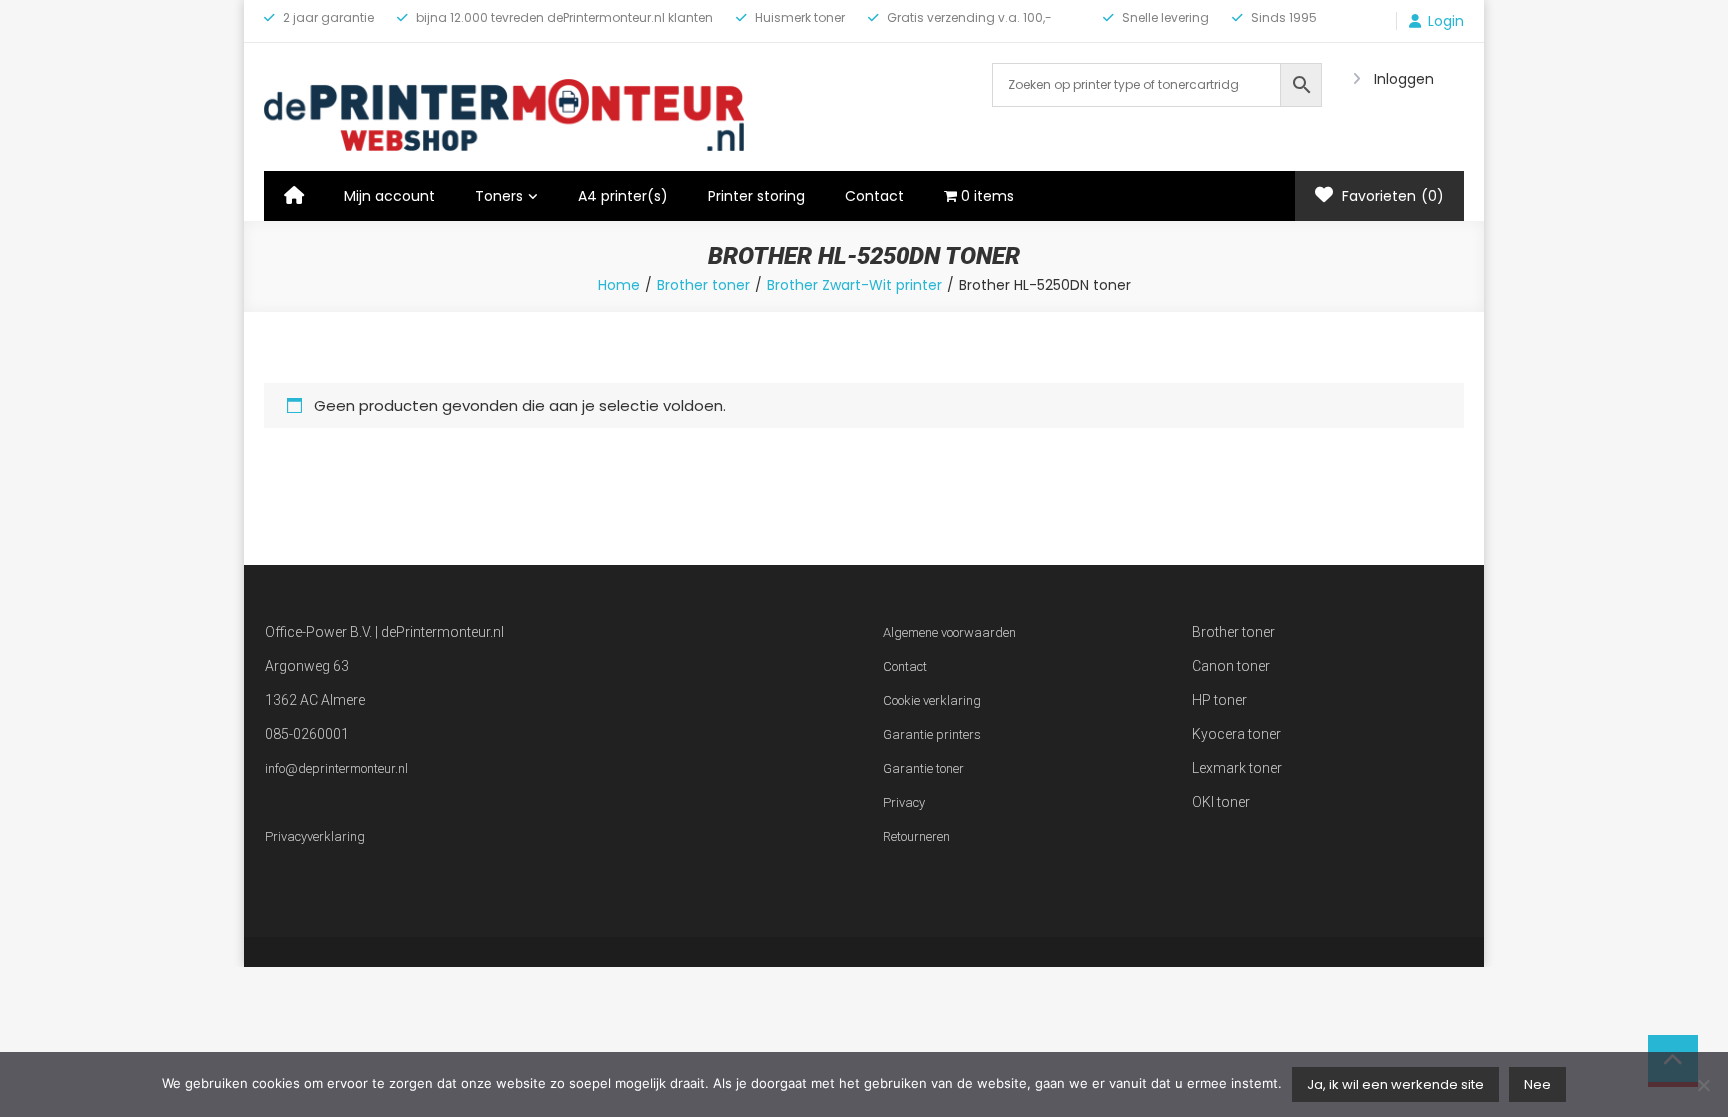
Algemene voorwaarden (949, 632)
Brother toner (703, 285)
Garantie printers (932, 734)
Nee (1537, 1084)
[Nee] (1703, 1085)
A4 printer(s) (623, 196)
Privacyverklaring (315, 836)
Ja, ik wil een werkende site (1395, 1084)
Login (1446, 21)
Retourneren (916, 836)
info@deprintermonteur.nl (336, 768)
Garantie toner (923, 768)
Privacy (904, 802)
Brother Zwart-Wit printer (854, 285)
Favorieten (1391, 196)
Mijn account (389, 196)
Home (619, 285)
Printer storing (756, 196)
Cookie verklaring (932, 700)
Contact (874, 196)
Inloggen (1404, 79)
